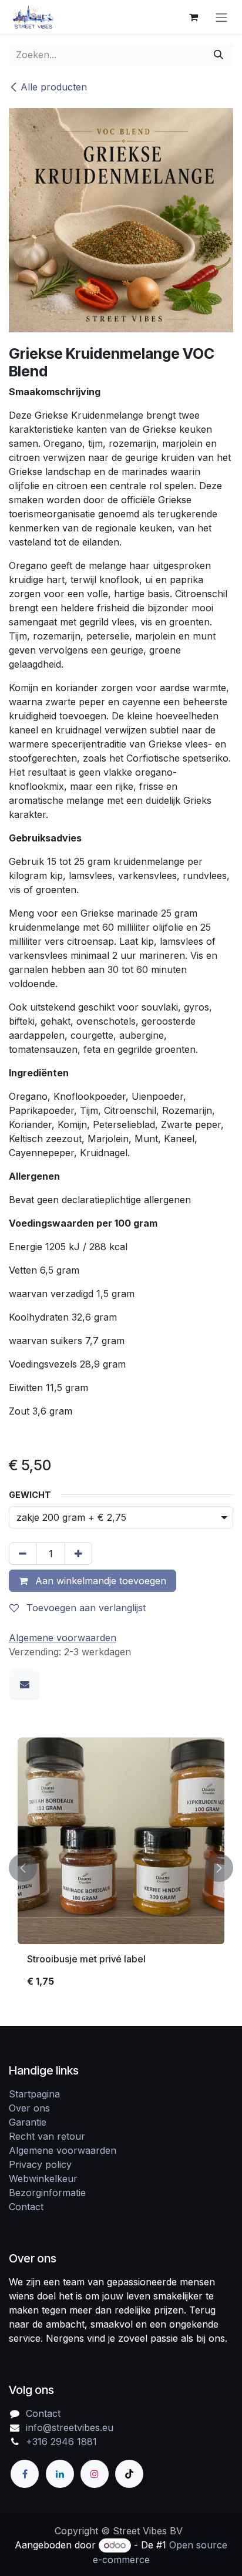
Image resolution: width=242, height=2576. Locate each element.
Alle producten (54, 87)
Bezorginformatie (47, 2193)
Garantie (28, 2122)
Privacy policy (40, 2164)
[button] (23, 1868)
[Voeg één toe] (78, 1554)
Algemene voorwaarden (63, 2150)
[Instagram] (95, 2474)
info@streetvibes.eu (70, 2427)
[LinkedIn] (60, 2474)
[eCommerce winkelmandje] (193, 17)
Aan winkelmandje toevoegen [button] (99, 1581)
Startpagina (34, 2094)
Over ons (29, 2108)
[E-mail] (25, 1684)
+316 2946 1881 (61, 2442)
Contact (26, 2207)
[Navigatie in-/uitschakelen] (221, 17)
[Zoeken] (219, 55)
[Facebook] (25, 2474)
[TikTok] (129, 2474)
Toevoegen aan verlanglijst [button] (85, 1608)
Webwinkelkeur (43, 2178)
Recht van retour (47, 2136)
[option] (121, 1868)
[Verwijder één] (23, 1554)
